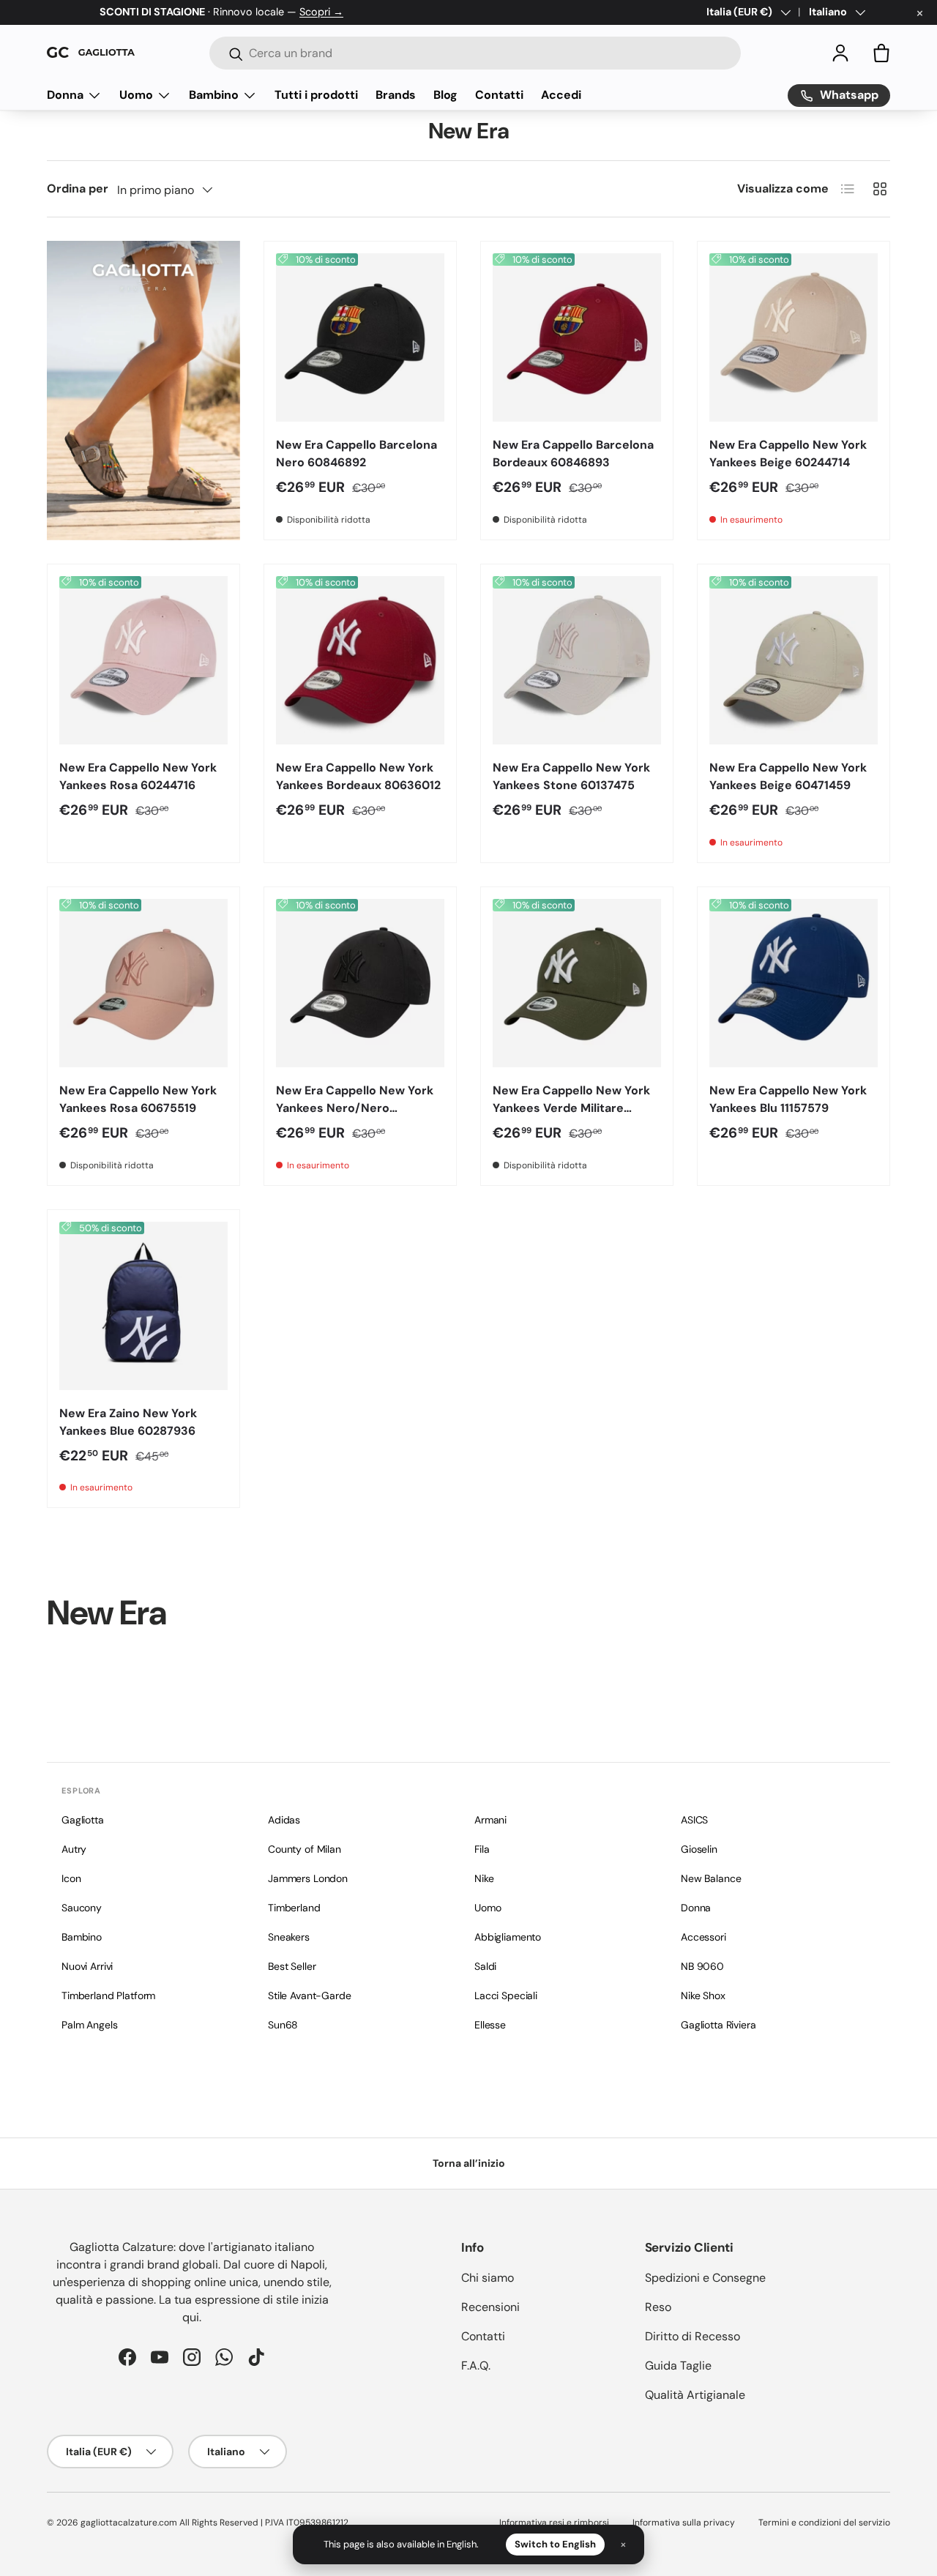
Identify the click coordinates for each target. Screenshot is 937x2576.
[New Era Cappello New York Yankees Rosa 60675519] (143, 983)
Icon (71, 1878)
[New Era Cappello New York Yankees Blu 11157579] (794, 983)
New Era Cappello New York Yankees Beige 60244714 (788, 453)
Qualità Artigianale (695, 2395)
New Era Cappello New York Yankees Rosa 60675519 (138, 1099)
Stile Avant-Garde (310, 1996)
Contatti (499, 95)
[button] (881, 53)
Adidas (284, 1820)
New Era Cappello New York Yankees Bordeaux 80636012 (358, 776)
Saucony (82, 1908)
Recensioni (490, 2307)
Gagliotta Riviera (718, 2025)
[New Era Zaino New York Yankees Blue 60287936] (143, 1306)
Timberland (294, 1908)
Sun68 (283, 2025)
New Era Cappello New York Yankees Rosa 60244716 (138, 776)
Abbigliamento (508, 1937)
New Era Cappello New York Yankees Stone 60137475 (571, 776)
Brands (396, 95)
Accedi (561, 95)
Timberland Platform (108, 1996)
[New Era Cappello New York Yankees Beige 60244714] (794, 337)
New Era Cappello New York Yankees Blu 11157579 (788, 1099)
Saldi (485, 1966)
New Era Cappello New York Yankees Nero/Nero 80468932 (355, 1108)
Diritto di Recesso (693, 2336)
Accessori (703, 1937)
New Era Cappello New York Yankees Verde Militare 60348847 (571, 1108)
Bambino (214, 95)
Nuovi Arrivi (87, 1966)
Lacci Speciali (506, 1996)
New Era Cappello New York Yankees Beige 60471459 (788, 776)
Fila (482, 1849)
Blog (445, 95)
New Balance (711, 1878)
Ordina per (78, 188)
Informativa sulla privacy (684, 2523)
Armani (490, 1820)
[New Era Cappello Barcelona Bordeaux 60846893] (577, 337)
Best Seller (292, 1966)
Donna (65, 95)
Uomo (136, 95)
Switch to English (555, 2544)
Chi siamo (488, 2278)
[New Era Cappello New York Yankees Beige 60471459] (794, 660)
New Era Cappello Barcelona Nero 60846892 (356, 453)
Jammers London (308, 1878)
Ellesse (490, 2025)
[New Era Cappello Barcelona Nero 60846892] (360, 337)
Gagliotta (83, 1820)
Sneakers (289, 1937)
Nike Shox (703, 1996)
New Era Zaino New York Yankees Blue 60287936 (128, 1422)
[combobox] (475, 53)
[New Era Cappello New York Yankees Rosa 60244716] (143, 660)
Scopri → (321, 12)
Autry (74, 1849)
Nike (484, 1878)
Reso (658, 2307)
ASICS (694, 1820)
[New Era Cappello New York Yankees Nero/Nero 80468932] (360, 983)
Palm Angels (89, 2025)
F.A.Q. (476, 2366)
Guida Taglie (678, 2366)
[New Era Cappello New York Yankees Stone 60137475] (577, 660)
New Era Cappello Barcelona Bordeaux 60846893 (573, 453)
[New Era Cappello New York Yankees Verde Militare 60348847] (577, 983)
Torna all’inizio (469, 2163)
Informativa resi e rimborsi (554, 2523)
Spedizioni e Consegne (705, 2278)
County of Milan (305, 1849)
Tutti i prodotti (316, 95)
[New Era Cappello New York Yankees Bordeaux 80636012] (360, 660)
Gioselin (699, 1849)
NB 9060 (702, 1966)
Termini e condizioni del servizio (824, 2523)
